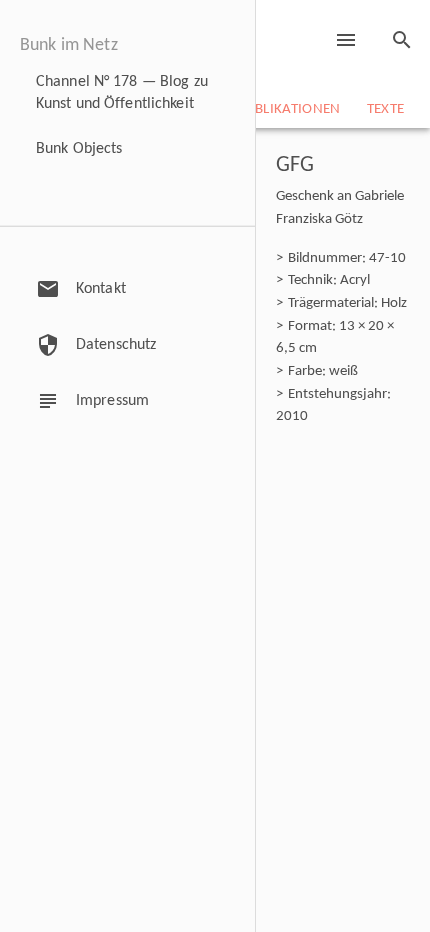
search (402, 40)
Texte (386, 109)
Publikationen (289, 109)
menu (346, 40)
